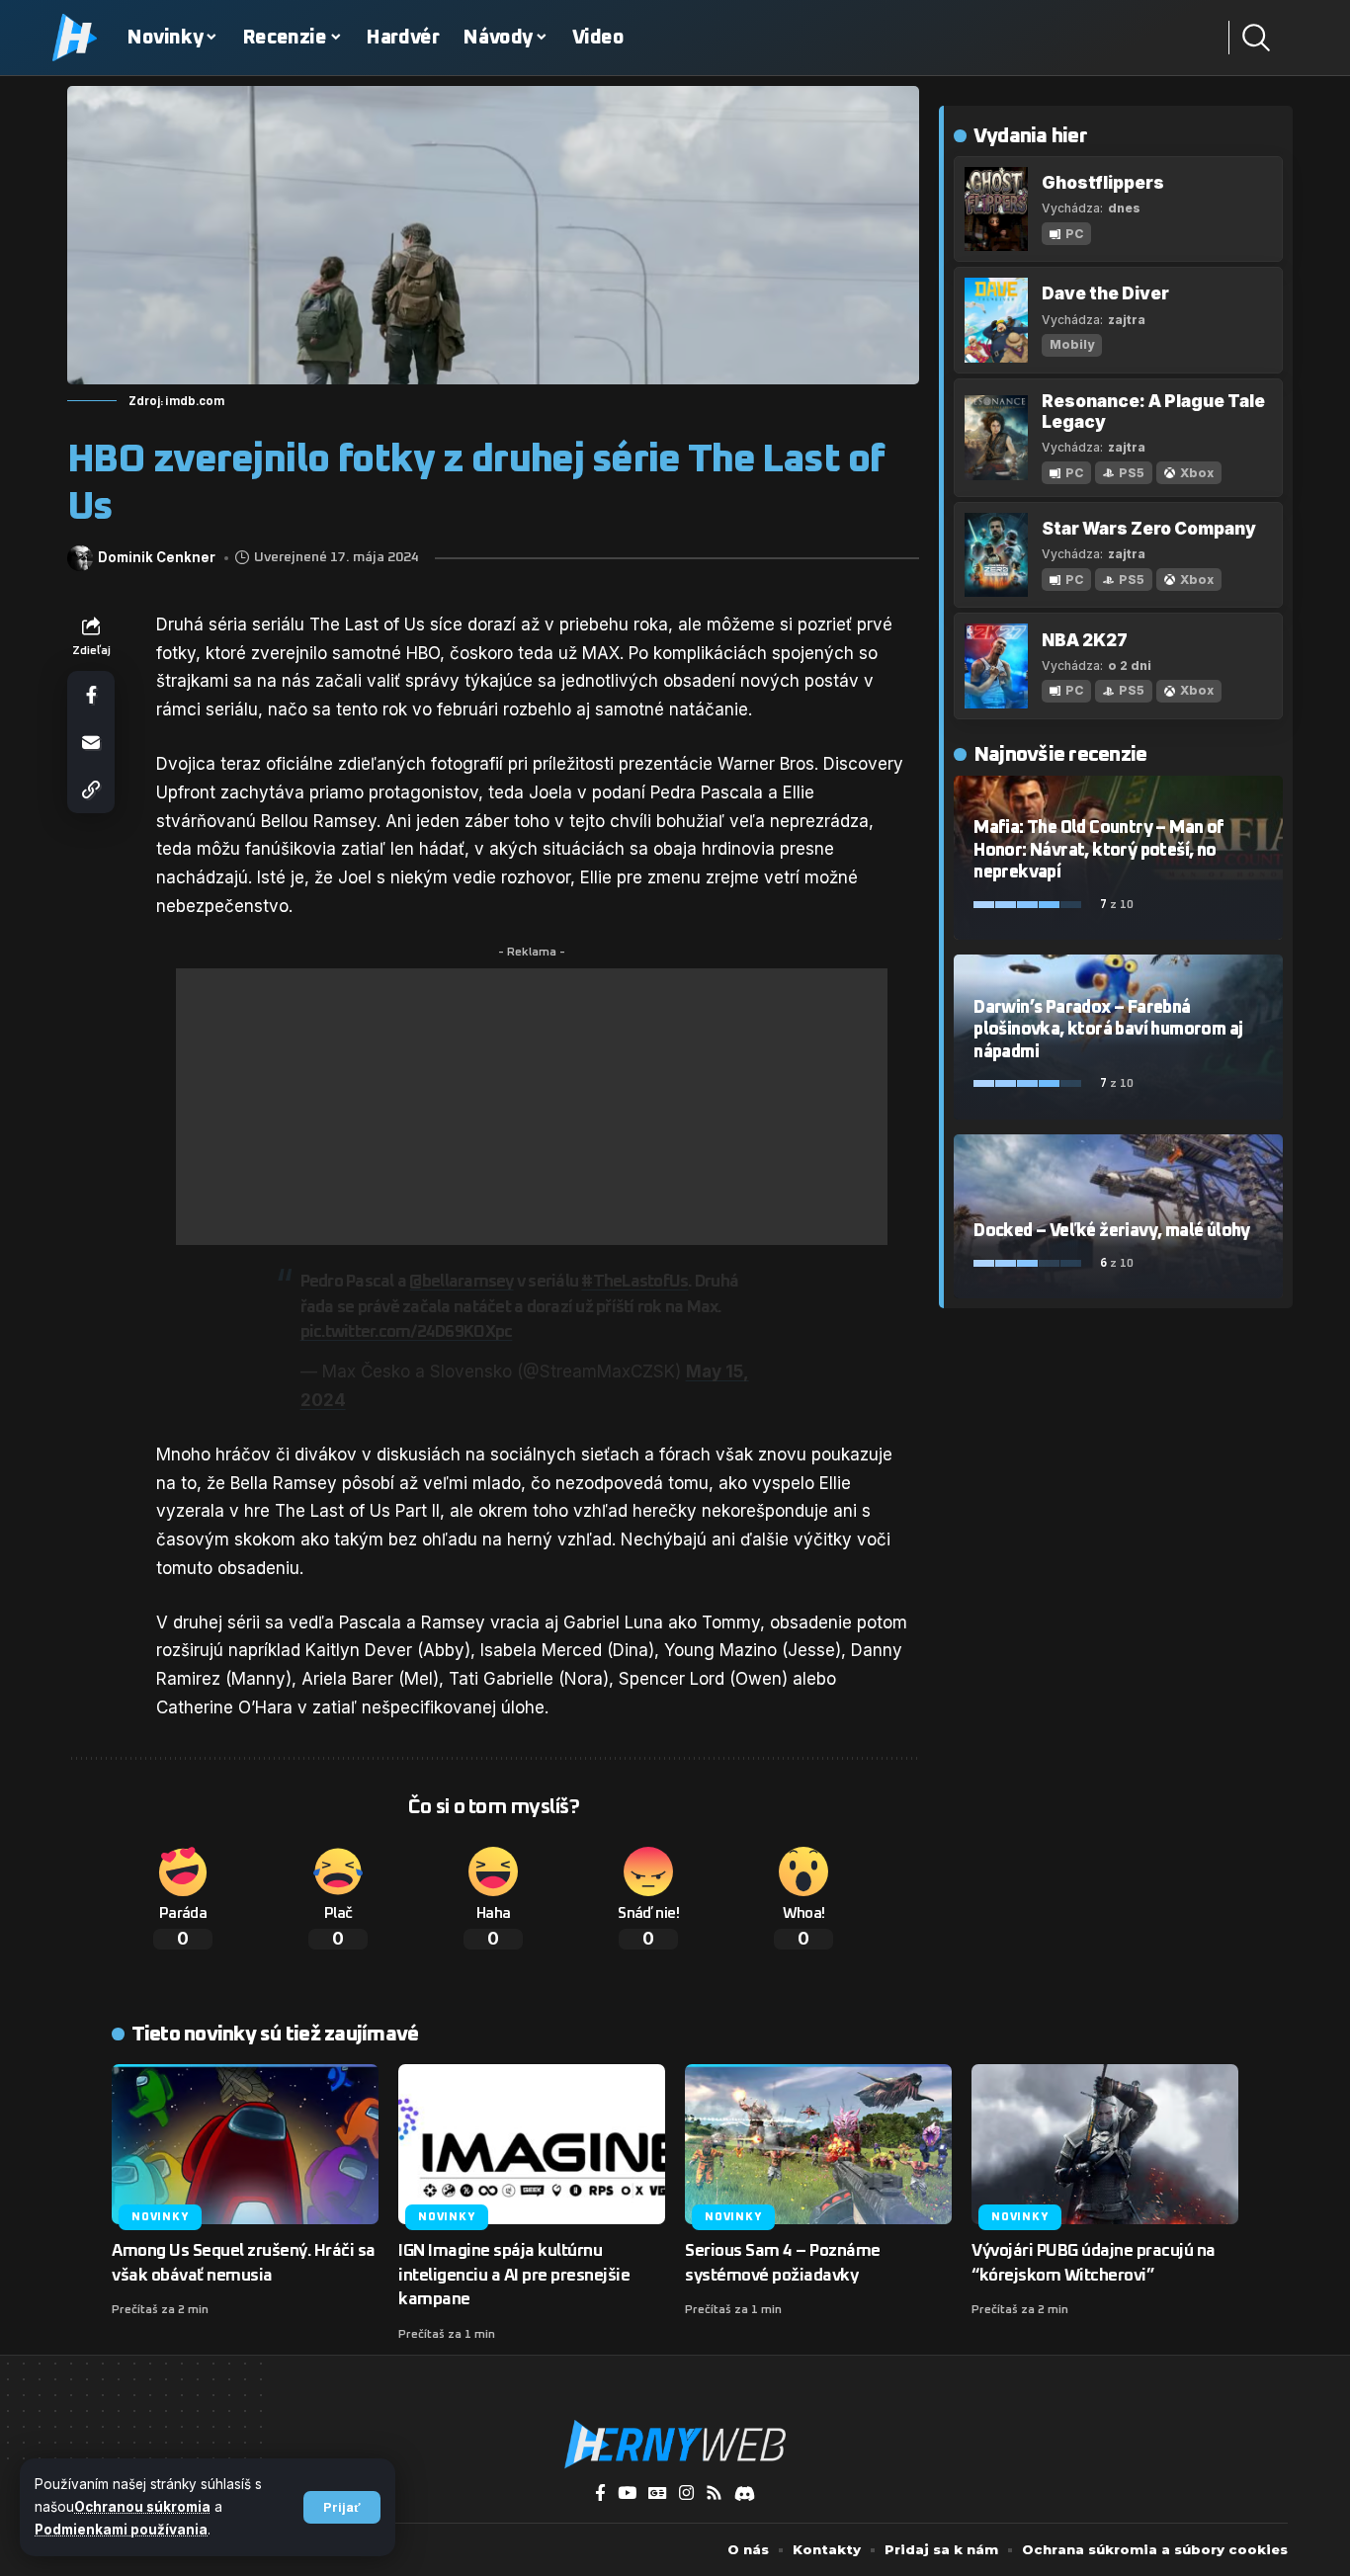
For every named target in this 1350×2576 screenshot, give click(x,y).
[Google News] (658, 2493)
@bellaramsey (461, 1282)
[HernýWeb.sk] (675, 2445)
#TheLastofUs (634, 1282)
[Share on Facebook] (91, 695)
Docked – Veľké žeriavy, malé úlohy (1112, 1231)
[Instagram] (686, 2493)
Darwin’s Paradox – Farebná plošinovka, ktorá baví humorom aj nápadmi (1108, 1030)
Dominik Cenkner (157, 558)
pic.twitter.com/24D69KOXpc (407, 1332)
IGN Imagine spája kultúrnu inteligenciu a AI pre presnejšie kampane (514, 2276)
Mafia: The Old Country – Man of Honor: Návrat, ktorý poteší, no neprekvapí (1098, 850)
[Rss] (714, 2493)
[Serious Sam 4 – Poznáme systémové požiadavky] (818, 2144)
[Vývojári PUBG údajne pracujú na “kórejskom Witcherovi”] (1105, 2144)
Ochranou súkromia (142, 2507)
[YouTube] (627, 2493)
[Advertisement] (532, 1107)
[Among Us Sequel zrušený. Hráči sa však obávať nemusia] (245, 2144)
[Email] (91, 742)
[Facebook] (600, 2493)
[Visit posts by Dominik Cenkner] (80, 558)
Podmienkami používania (121, 2530)
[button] (342, 2507)
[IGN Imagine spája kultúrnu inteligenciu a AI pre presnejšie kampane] (532, 2144)
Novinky (160, 2217)
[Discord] (745, 2493)
